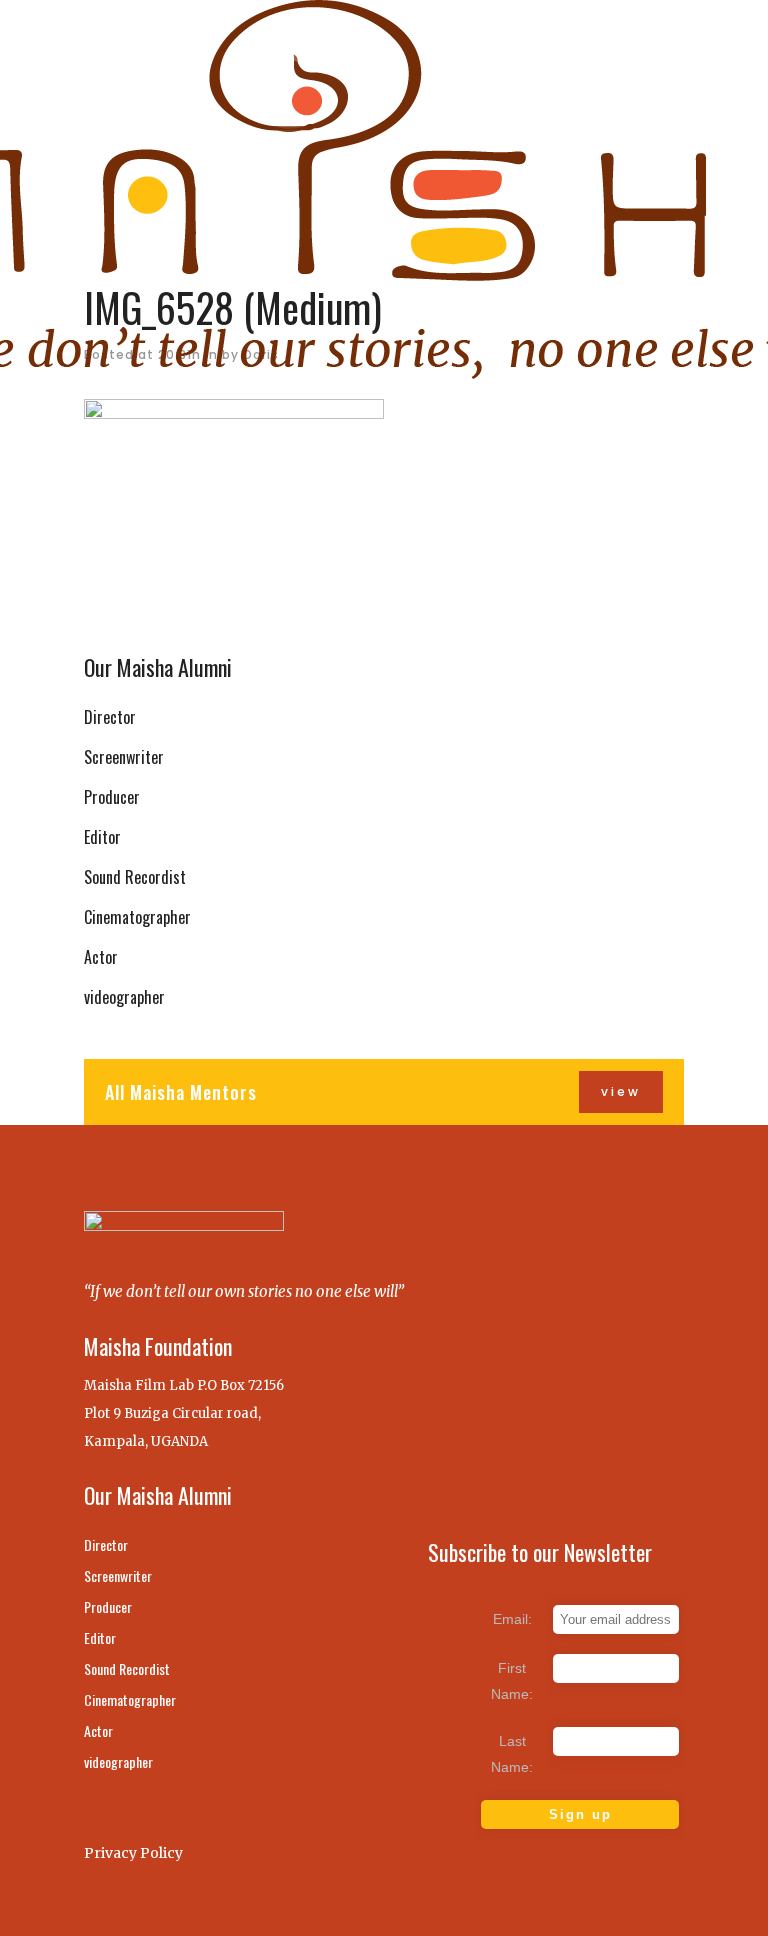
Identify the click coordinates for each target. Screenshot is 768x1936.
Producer (112, 797)
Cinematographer (137, 917)
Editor (102, 837)
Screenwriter (124, 757)
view (621, 1091)
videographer (124, 997)
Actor (101, 957)
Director (110, 717)
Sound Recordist (135, 877)
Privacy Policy (133, 1853)
